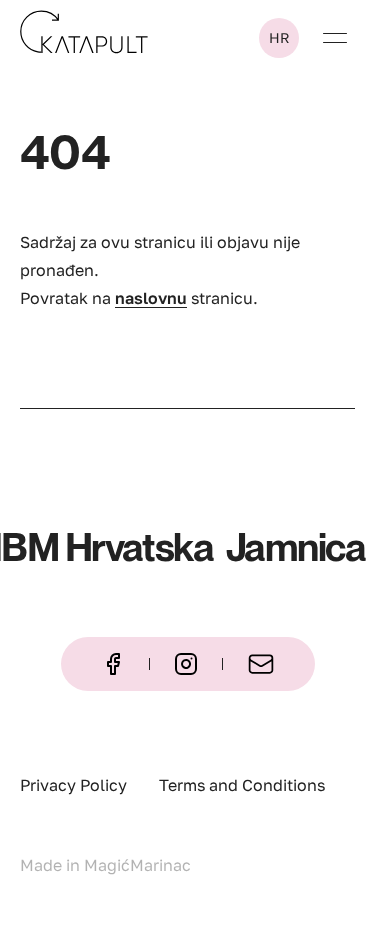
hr (279, 37)
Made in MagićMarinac (105, 865)
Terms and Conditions (242, 785)
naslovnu (151, 298)
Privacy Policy (73, 785)
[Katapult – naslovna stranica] (84, 32)
